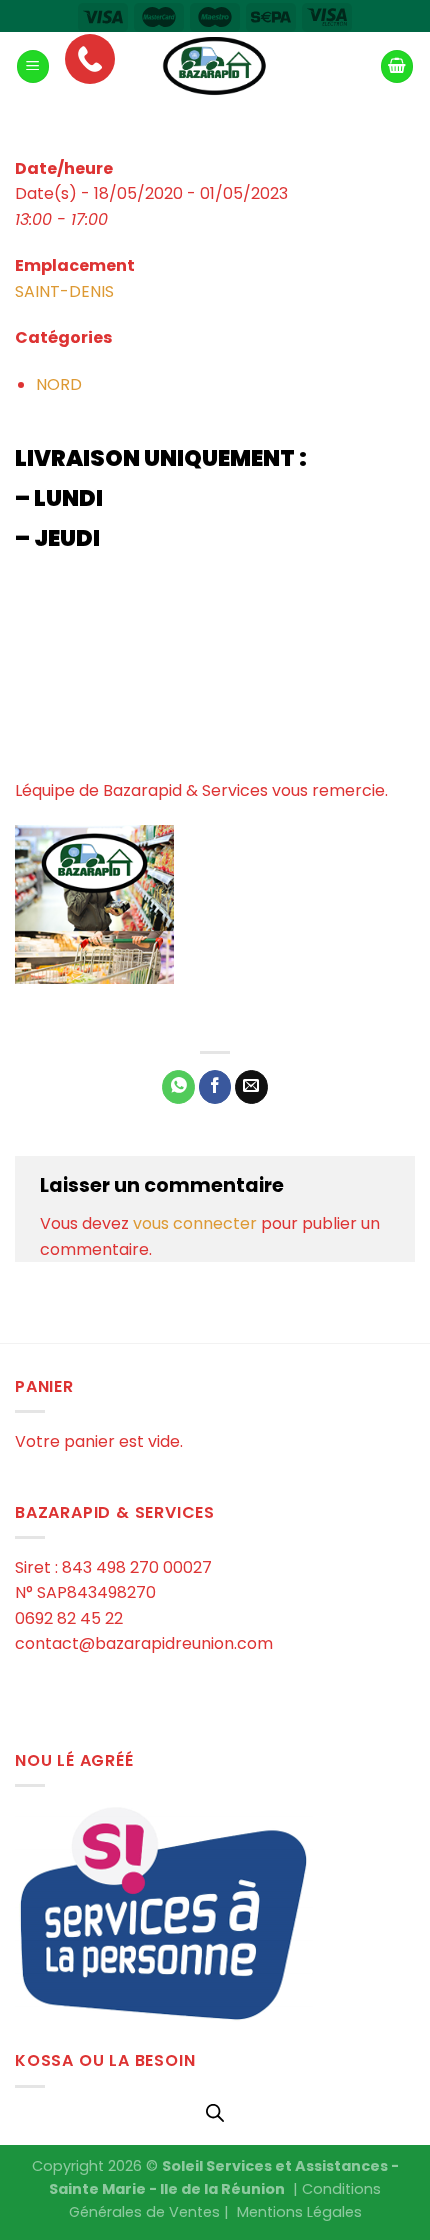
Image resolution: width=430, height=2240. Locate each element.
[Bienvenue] (215, 67)
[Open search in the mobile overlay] (215, 2113)
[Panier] (397, 66)
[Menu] (33, 66)
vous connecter (195, 1223)
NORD (59, 384)
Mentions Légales (299, 2212)
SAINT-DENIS (64, 291)
